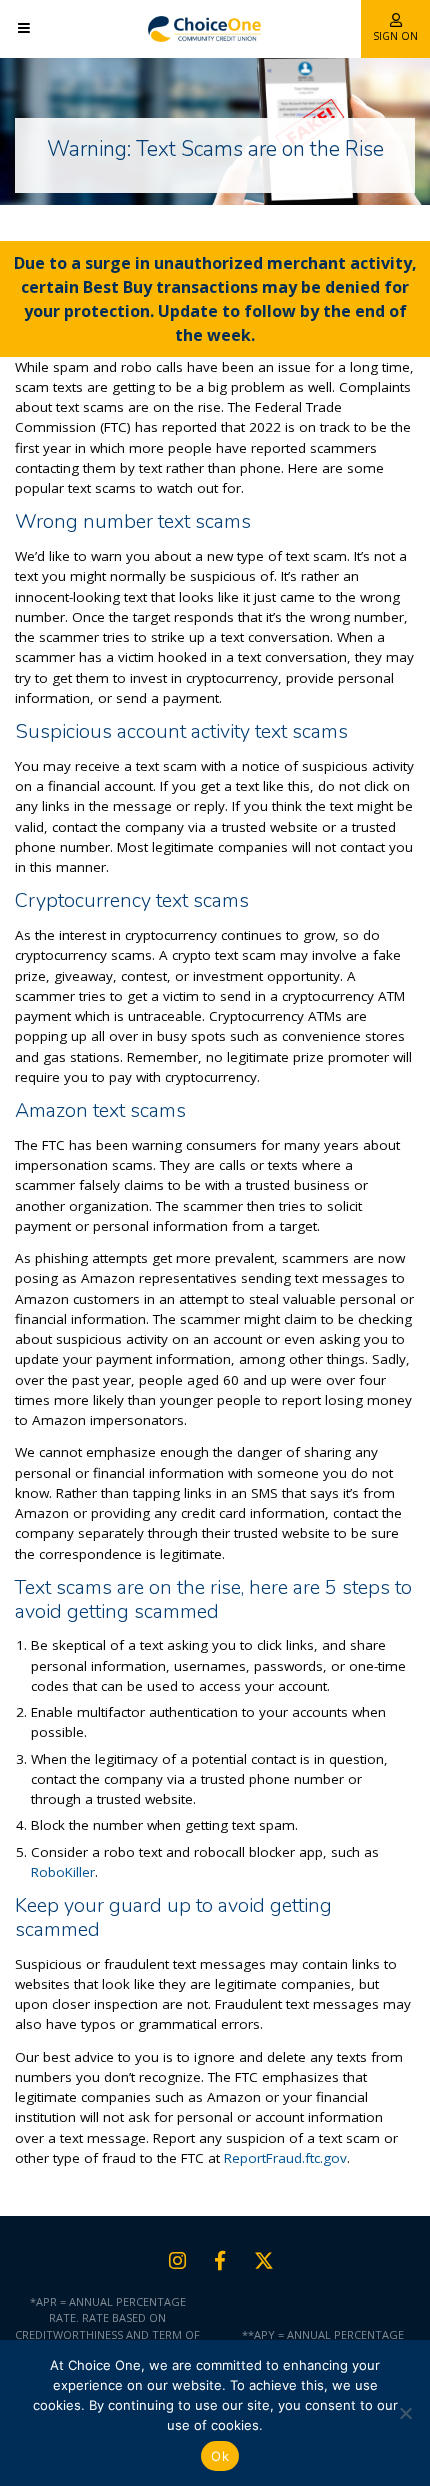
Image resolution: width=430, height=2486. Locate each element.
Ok (220, 2456)
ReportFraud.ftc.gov (285, 2158)
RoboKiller (63, 1872)
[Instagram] (177, 2261)
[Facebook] (220, 2261)
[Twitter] (264, 2261)
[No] (405, 2413)
